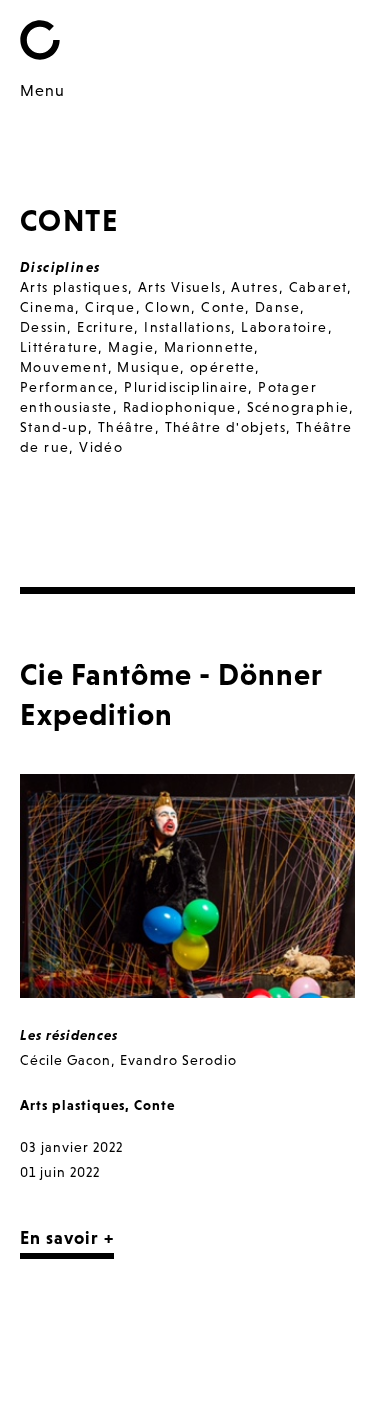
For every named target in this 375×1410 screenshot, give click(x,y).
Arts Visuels (180, 287)
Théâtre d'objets (225, 427)
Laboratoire (284, 327)
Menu (42, 90)
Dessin (43, 327)
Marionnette (209, 347)
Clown (168, 307)
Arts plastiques (74, 287)
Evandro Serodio (178, 1060)
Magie (131, 347)
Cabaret (318, 287)
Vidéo (101, 447)
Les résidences (69, 1035)
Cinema (47, 307)
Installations (187, 327)
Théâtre (126, 427)
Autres (254, 287)
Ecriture (105, 327)
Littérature (59, 347)
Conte (223, 307)
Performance (67, 387)
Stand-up (54, 427)
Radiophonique (180, 407)
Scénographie (298, 407)
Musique (148, 367)
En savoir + (67, 1237)
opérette (222, 367)
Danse (277, 307)
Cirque (110, 307)
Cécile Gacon (65, 1060)
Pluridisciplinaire (186, 387)
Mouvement (64, 367)
